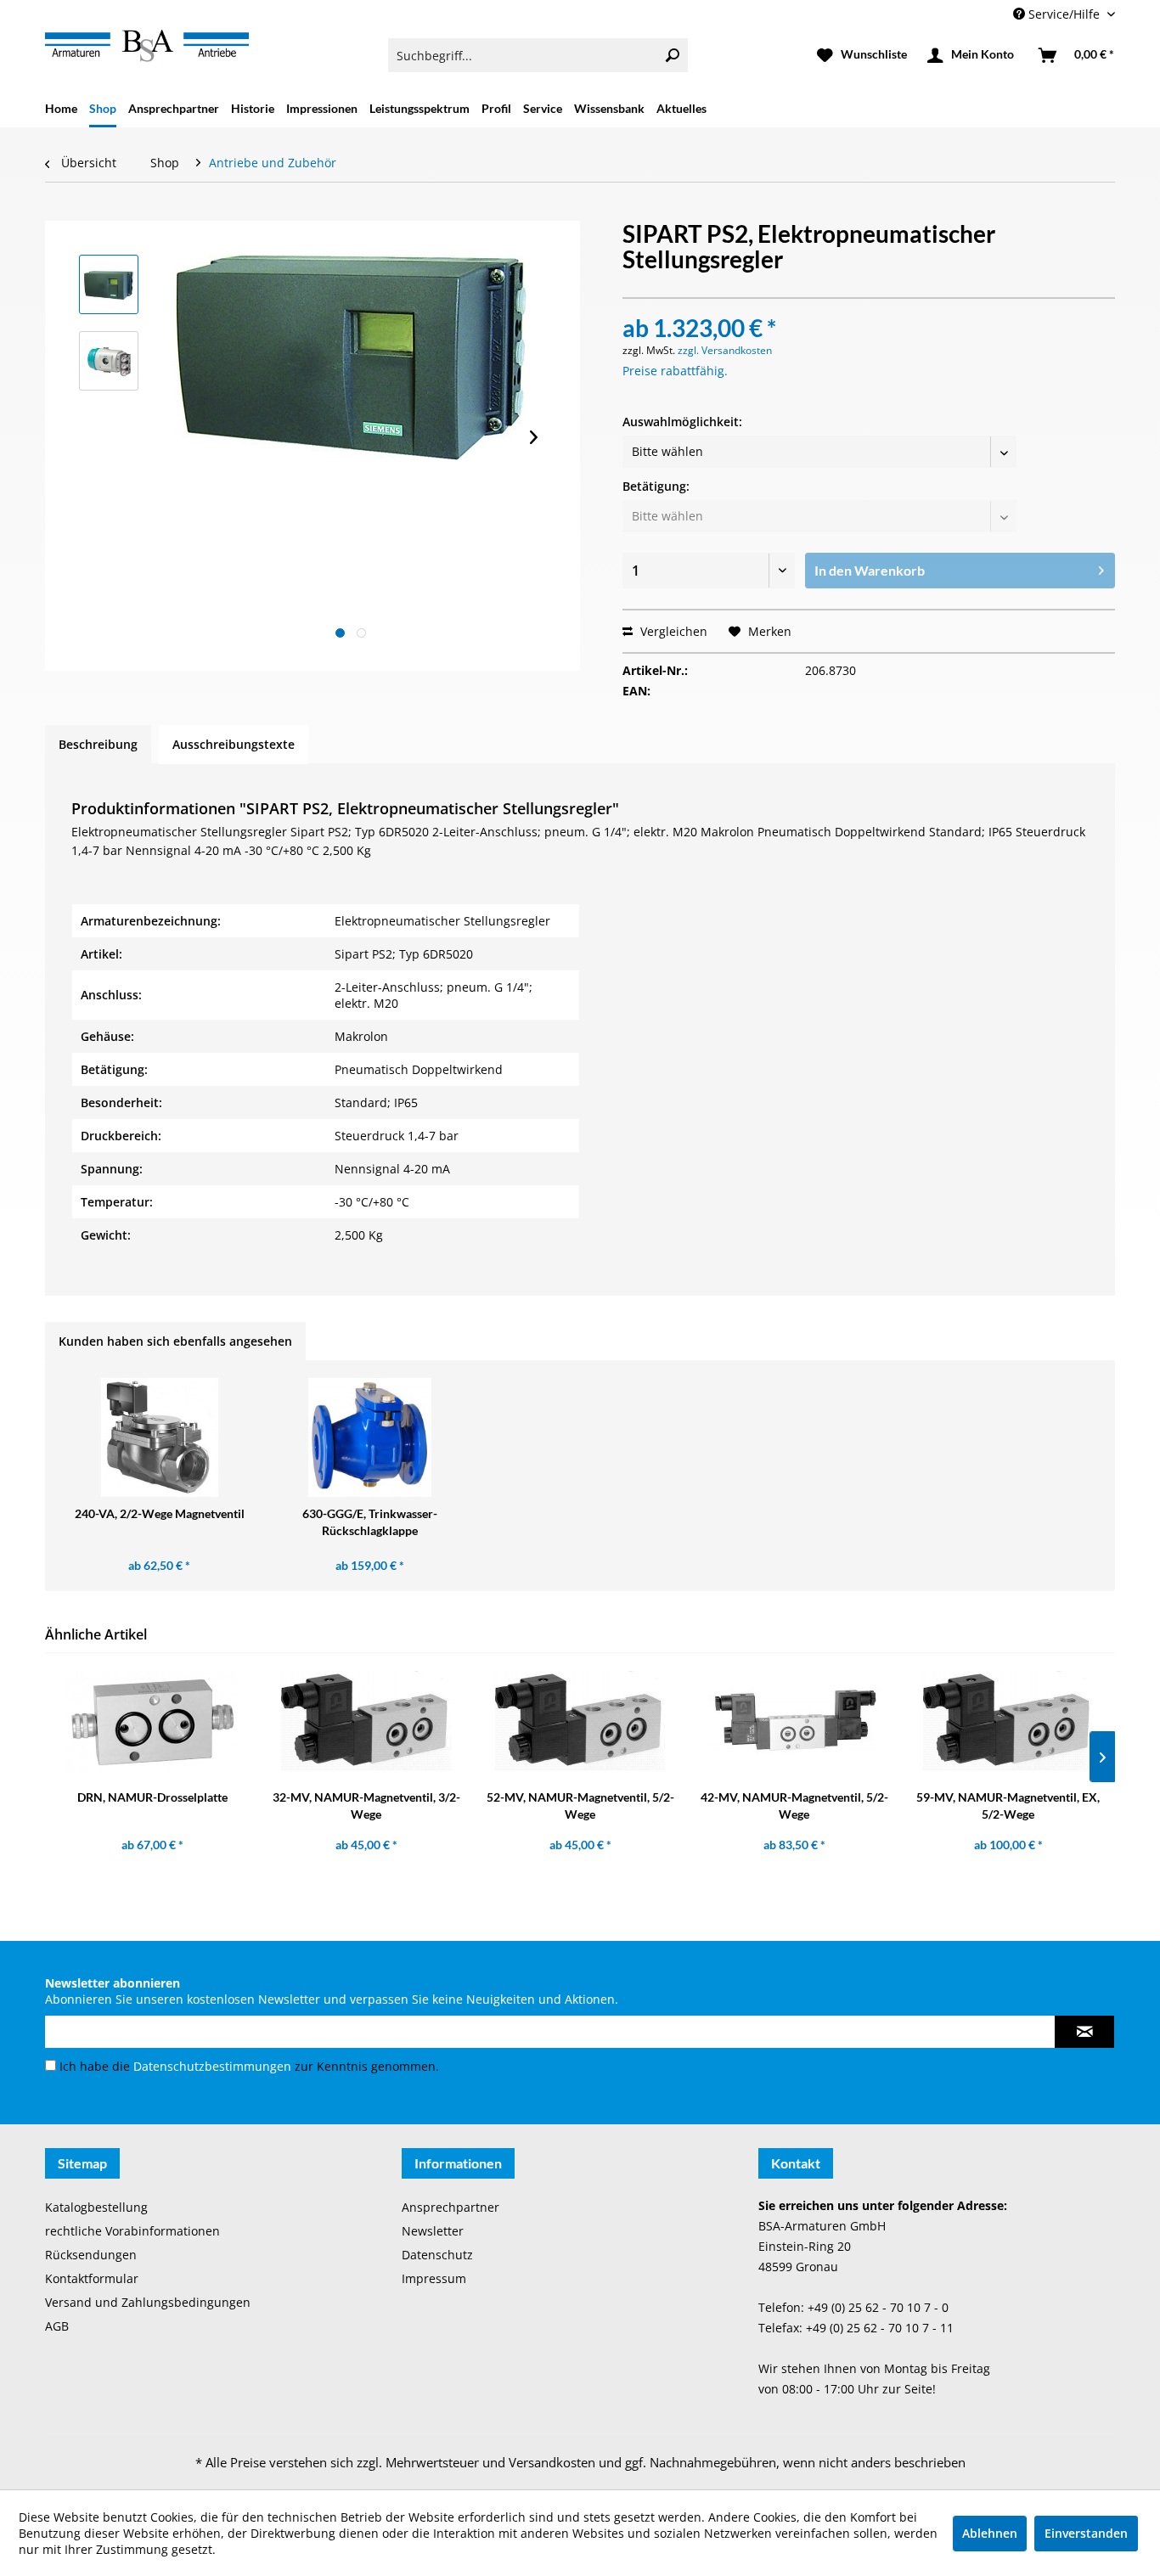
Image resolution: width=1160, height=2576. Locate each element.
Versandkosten (552, 2462)
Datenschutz (437, 2255)
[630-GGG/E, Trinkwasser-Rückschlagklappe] (370, 1437)
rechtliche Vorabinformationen (132, 2231)
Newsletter (433, 2231)
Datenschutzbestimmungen (212, 2066)
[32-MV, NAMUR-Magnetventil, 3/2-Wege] (366, 1721)
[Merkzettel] (862, 55)
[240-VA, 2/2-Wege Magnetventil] (160, 1437)
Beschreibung (98, 744)
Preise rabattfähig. (675, 371)
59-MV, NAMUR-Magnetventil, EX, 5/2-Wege (1008, 1805)
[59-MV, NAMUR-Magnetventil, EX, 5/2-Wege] (1008, 1721)
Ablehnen (990, 2533)
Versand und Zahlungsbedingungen (148, 2302)
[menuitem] (538, 55)
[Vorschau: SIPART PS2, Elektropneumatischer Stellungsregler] (109, 284)
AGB (57, 2326)
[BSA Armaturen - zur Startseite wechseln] (147, 46)
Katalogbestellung (96, 2207)
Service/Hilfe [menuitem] (1064, 14)
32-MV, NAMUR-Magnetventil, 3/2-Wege (366, 1805)
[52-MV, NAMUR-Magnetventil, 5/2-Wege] (580, 1721)
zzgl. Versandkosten (725, 350)
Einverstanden (1086, 2533)
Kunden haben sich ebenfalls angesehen (175, 1341)
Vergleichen (672, 631)
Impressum (434, 2278)
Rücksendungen (91, 2255)
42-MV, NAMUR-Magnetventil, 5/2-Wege (794, 1805)
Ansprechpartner (450, 2207)
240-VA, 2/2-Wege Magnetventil (160, 1513)
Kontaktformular (92, 2278)
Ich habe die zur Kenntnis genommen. (249, 2066)
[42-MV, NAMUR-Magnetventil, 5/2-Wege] (794, 1721)
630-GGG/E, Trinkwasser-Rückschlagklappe (370, 1522)
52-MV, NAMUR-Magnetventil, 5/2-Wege (580, 1805)
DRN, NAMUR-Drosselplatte (152, 1797)
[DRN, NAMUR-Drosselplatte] (152, 1721)
